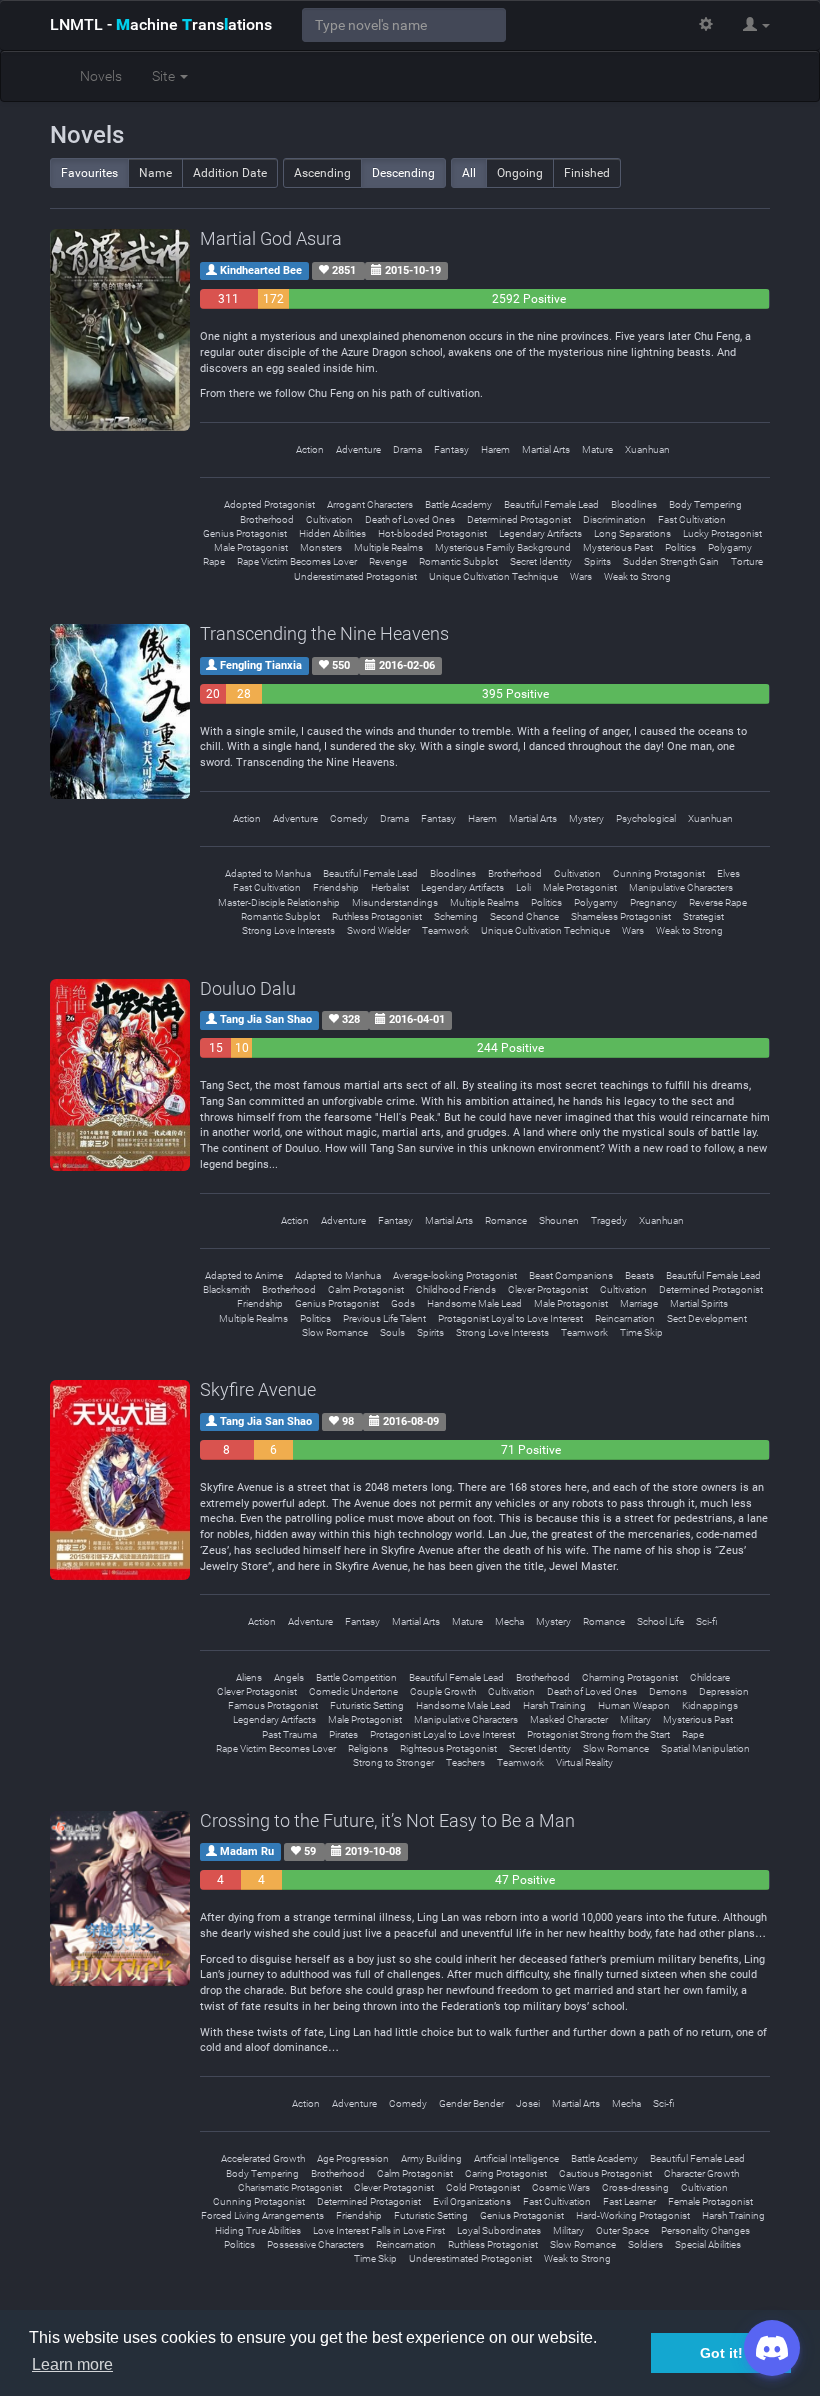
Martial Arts (546, 449)
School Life (660, 1621)
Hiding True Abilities (258, 2230)
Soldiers (645, 2244)
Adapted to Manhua (268, 873)
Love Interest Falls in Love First (379, 2230)
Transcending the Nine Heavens (324, 633)
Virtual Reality (584, 1762)
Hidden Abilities (332, 533)
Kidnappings (710, 1705)
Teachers (465, 1762)
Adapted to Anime (244, 1275)
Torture (747, 561)
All (469, 173)
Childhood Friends (456, 1289)
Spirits (597, 561)
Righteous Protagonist (448, 1748)
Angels (289, 1677)
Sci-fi (706, 1621)
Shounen (559, 1220)
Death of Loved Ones (410, 519)
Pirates (343, 1734)
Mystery (586, 818)
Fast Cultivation (692, 519)
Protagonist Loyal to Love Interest (510, 1318)
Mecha (509, 1621)
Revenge (388, 561)
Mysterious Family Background (503, 547)
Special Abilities (708, 2244)
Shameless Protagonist (621, 916)
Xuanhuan (647, 449)
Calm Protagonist (366, 1289)
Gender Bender (471, 2103)
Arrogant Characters (370, 504)
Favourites (89, 173)
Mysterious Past (618, 547)
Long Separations (632, 533)
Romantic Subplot (458, 561)
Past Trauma (289, 1734)
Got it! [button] (721, 2353)
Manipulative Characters (681, 887)
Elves (728, 873)
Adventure (358, 449)
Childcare (710, 1677)
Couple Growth (443, 1691)
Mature (597, 449)
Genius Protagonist (245, 533)
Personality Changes (705, 2230)
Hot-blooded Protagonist (432, 533)
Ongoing (520, 173)
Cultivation (329, 519)
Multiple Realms (388, 547)
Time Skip (641, 1332)
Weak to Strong (637, 576)
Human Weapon (634, 1705)
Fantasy (451, 449)
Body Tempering (705, 504)
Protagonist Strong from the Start (598, 1734)
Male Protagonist (251, 547)
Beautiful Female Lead (551, 504)
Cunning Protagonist (659, 873)
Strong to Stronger (393, 1762)
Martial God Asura (271, 238)
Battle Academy (458, 504)
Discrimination (614, 519)
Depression (724, 1691)
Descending (403, 173)
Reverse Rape (718, 902)
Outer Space (622, 2230)
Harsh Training (554, 1705)
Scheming (456, 916)
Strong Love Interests (288, 930)
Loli (523, 887)
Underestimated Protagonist (355, 576)
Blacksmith (226, 1289)
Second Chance (524, 916)
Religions (368, 1748)
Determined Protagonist (519, 519)
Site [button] (165, 76)
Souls (392, 1332)
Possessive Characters (315, 2244)
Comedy (349, 818)
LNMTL (161, 24)
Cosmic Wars (561, 2187)
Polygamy (730, 547)
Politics (680, 547)
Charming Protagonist (630, 1677)
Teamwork (445, 930)
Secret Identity (541, 561)
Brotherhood (267, 519)
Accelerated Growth (263, 2158)
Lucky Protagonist (722, 533)
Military (635, 1719)
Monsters (321, 547)
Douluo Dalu (248, 988)
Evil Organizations (472, 2201)
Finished (587, 173)
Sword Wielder (378, 930)
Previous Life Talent (384, 1318)
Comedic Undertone (353, 1691)
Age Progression (353, 2158)
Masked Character (569, 1719)
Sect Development (707, 1318)
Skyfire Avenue (258, 1389)
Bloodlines (634, 504)
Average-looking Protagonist (455, 1275)
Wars (581, 576)
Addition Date (230, 173)
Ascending (322, 173)
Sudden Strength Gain (671, 561)
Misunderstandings (395, 902)
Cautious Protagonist (605, 2173)
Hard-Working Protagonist (633, 2215)
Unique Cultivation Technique (493, 576)
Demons (668, 1691)
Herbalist (390, 887)
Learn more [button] (72, 2364)
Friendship (336, 887)
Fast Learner (629, 2201)
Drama (407, 449)
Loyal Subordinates (499, 2230)
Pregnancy (653, 902)
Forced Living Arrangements (262, 2215)
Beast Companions (571, 1275)
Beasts (639, 1275)
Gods (403, 1303)
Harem (495, 449)
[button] (756, 25)
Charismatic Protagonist (290, 2187)
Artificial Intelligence (516, 2158)
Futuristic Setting (367, 1705)
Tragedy (609, 1220)
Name (155, 173)
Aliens (249, 1677)
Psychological (646, 818)
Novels (101, 76)
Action (310, 449)
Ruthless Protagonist (377, 916)
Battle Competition (356, 1677)
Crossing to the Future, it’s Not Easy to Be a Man (387, 1820)
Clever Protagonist (548, 1289)
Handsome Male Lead (474, 1303)
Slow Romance (335, 1332)
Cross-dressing (635, 2187)
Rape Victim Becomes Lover (297, 561)
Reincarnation (625, 1318)
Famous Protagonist (273, 1705)
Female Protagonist (710, 2201)
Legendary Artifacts (540, 533)
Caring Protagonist (506, 2173)
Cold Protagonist (483, 2187)
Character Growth (701, 2173)
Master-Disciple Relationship (279, 902)
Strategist (703, 916)
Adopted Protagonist (269, 504)
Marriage (639, 1303)
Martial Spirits (699, 1303)
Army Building (431, 2158)
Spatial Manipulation (705, 1748)
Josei (528, 2103)
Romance (506, 1220)
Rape (214, 561)
